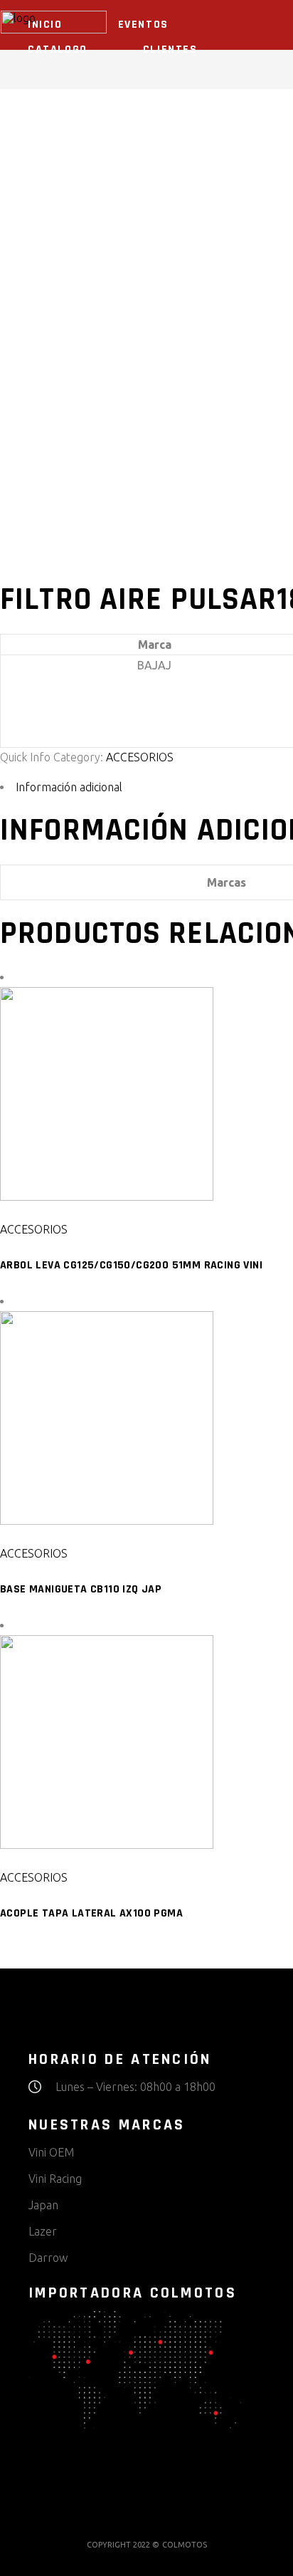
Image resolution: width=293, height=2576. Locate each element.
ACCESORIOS (140, 757)
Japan (43, 2205)
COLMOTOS (185, 2545)
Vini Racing (55, 2179)
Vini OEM (51, 2152)
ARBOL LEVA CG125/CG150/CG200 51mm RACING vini (131, 1265)
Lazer (43, 2231)
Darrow (48, 2258)
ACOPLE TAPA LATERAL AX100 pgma (91, 1913)
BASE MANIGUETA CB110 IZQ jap (81, 1589)
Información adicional (69, 787)
